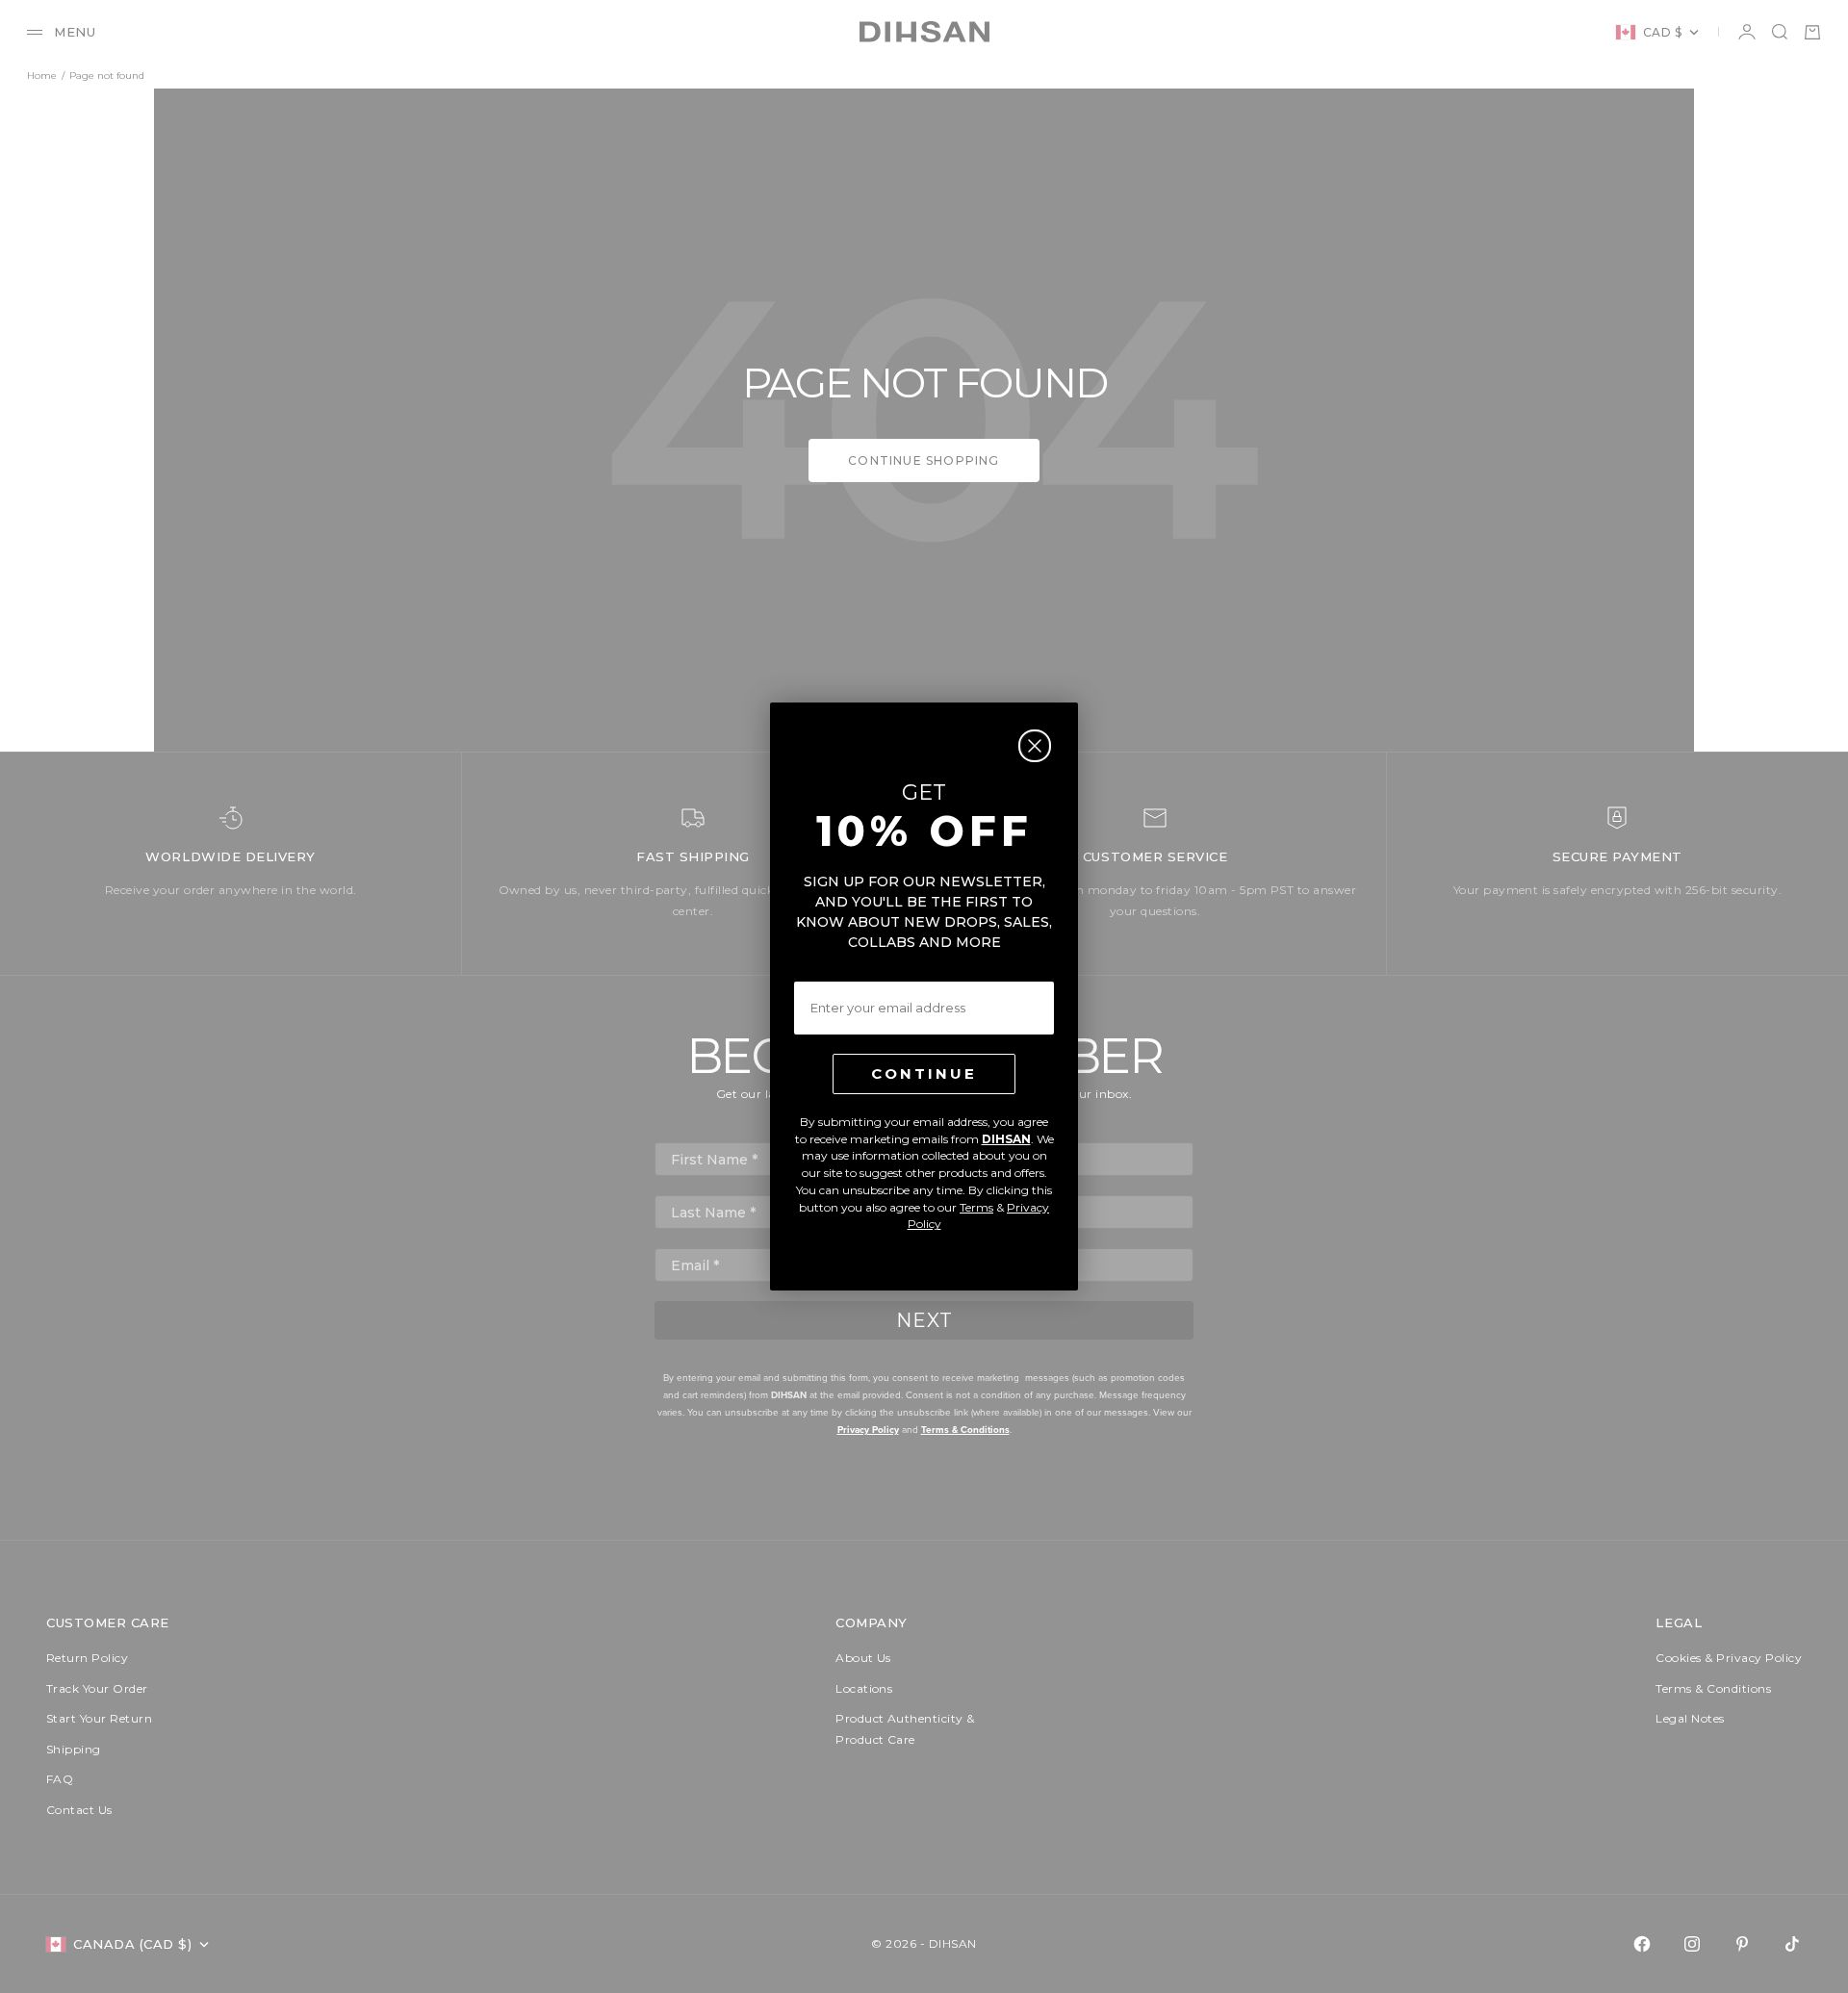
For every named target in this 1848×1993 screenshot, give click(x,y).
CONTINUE (924, 1073)
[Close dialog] (1035, 746)
